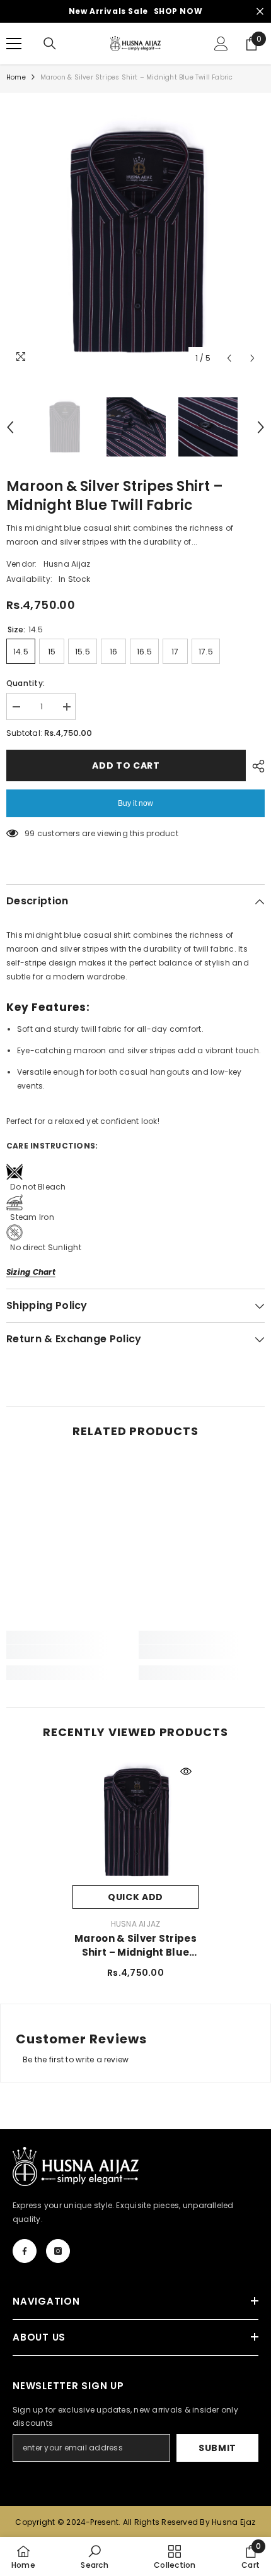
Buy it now (135, 803)
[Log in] (221, 44)
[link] (69, 1652)
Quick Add (135, 1897)
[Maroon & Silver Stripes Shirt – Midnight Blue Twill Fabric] (135, 1822)
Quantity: (26, 683)
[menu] (14, 44)
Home (16, 77)
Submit (217, 2448)
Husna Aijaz (67, 564)
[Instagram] (58, 2251)
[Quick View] (186, 1771)
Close (260, 12)
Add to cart (126, 765)
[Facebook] (25, 2251)
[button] (229, 358)
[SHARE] (255, 766)
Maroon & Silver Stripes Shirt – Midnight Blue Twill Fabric (135, 1946)
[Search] (50, 44)
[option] (135, 241)
